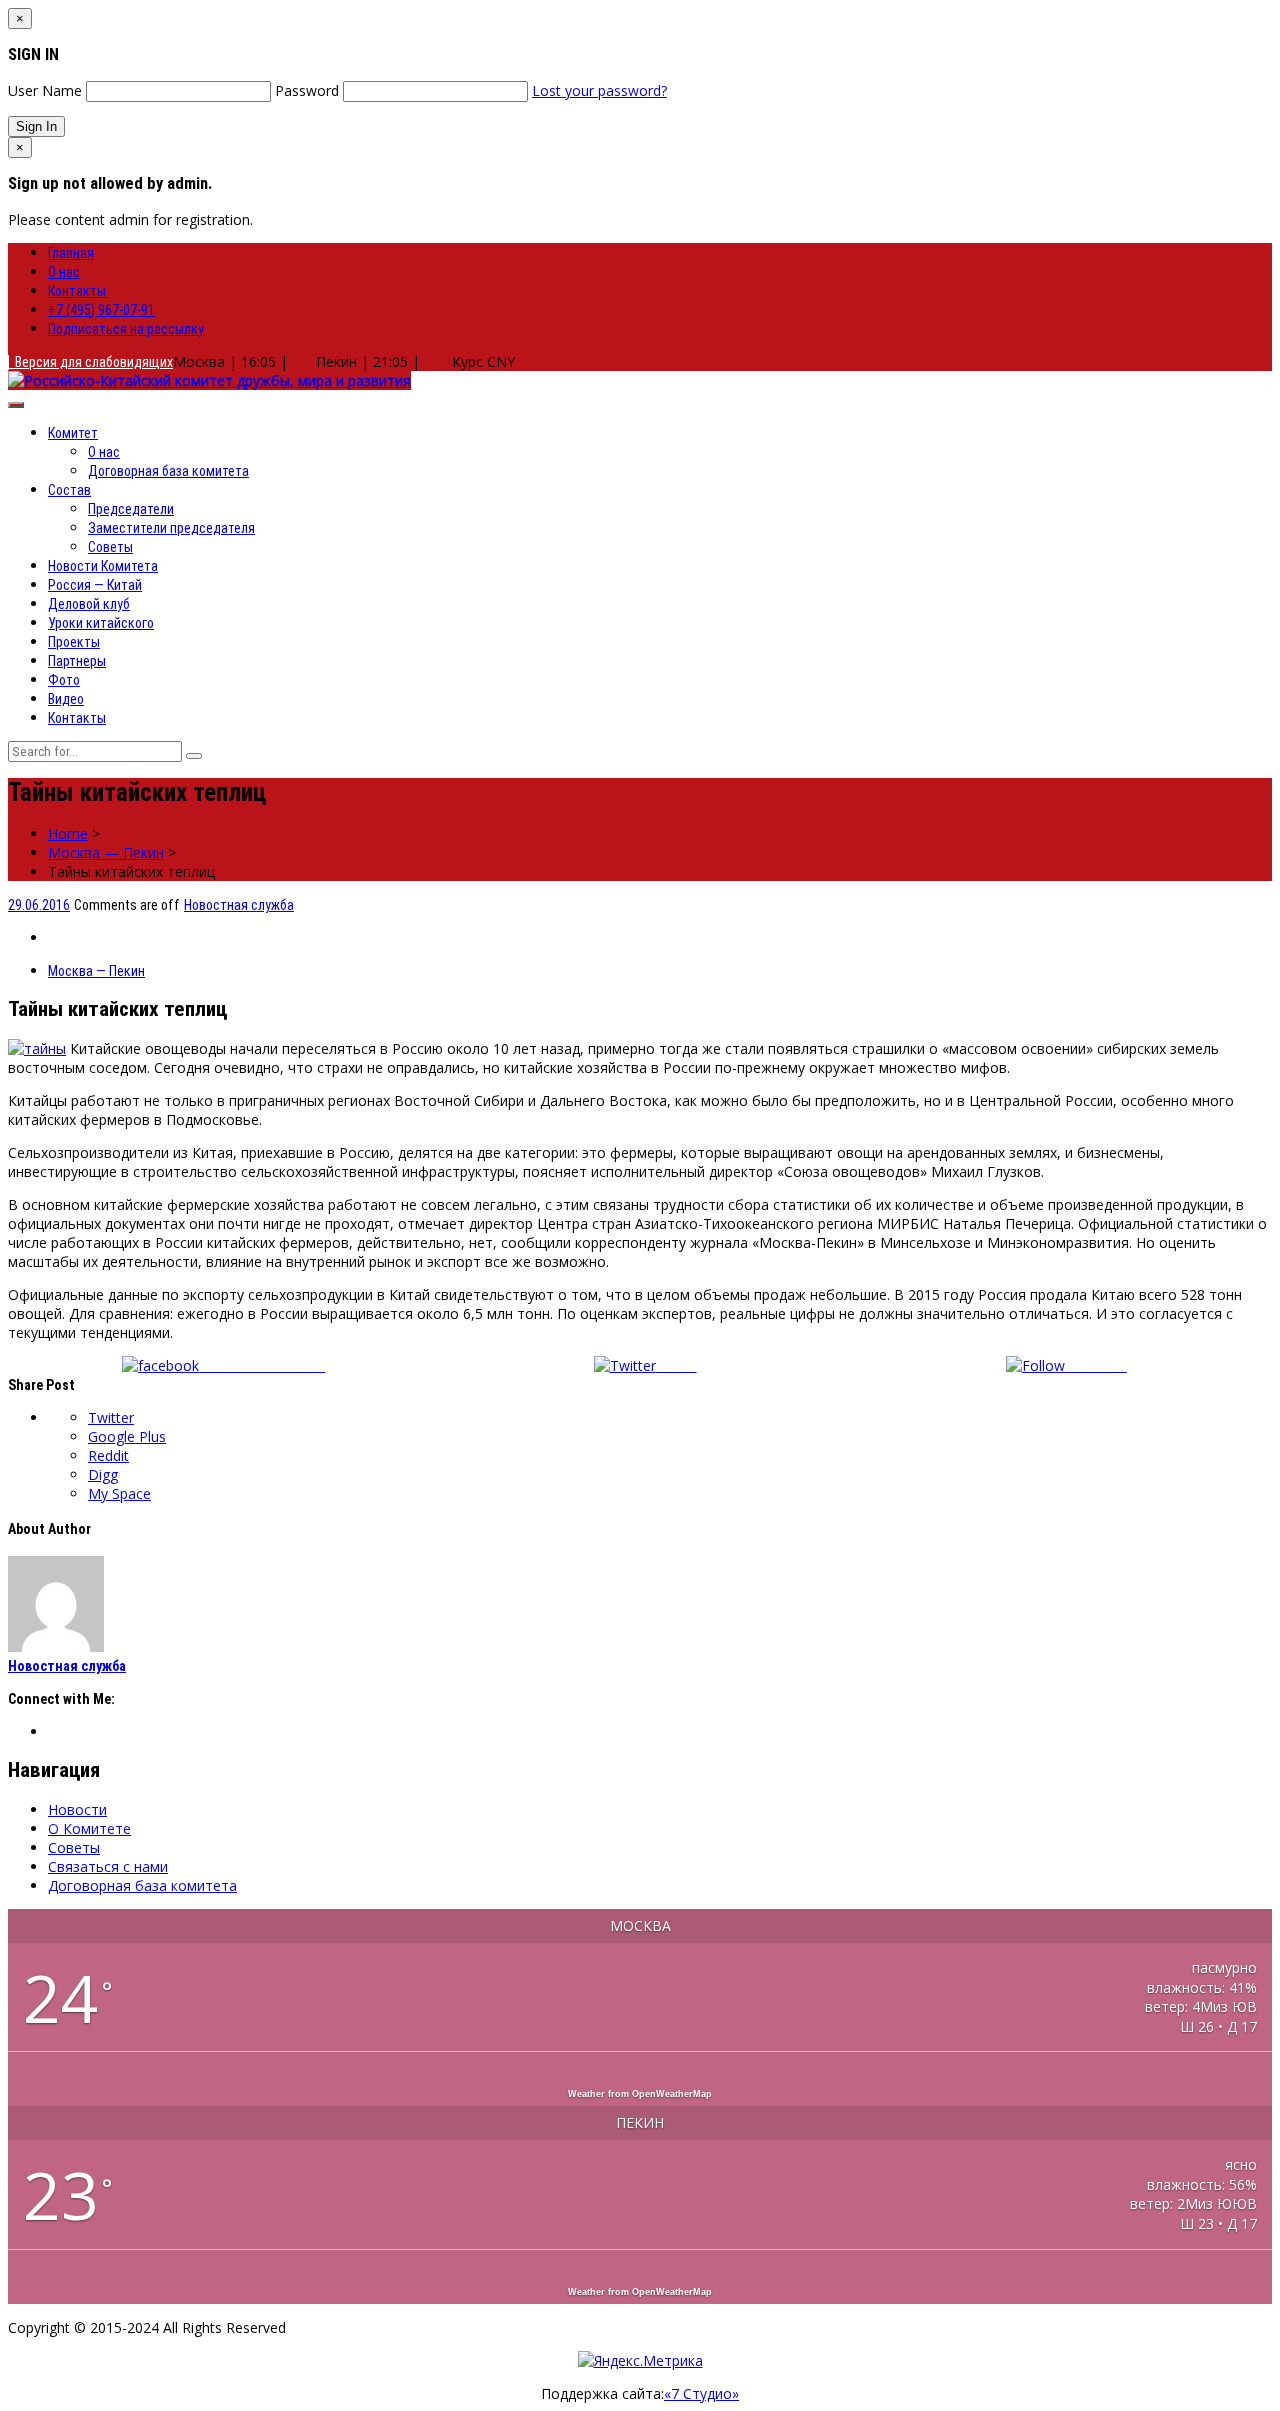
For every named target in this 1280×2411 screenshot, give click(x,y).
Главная (71, 253)
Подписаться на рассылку (126, 329)
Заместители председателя (171, 528)
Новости (77, 1809)
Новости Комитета (103, 566)
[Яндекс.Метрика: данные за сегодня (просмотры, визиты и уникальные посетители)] (640, 2360)
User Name (45, 90)
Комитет (73, 433)
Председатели (131, 509)
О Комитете (89, 1828)
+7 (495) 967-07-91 (101, 310)
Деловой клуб (89, 604)
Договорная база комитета (168, 471)
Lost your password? (599, 90)
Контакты (77, 291)
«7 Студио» (701, 2393)
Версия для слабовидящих (91, 362)
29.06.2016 (39, 905)
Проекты (74, 642)
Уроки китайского (101, 623)
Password (307, 90)
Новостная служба (239, 905)
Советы (110, 547)
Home (68, 833)
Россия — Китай (95, 585)
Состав (69, 490)
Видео (66, 699)
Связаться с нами (108, 1866)
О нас (64, 272)
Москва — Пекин (106, 852)
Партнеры (77, 661)
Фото (64, 680)
